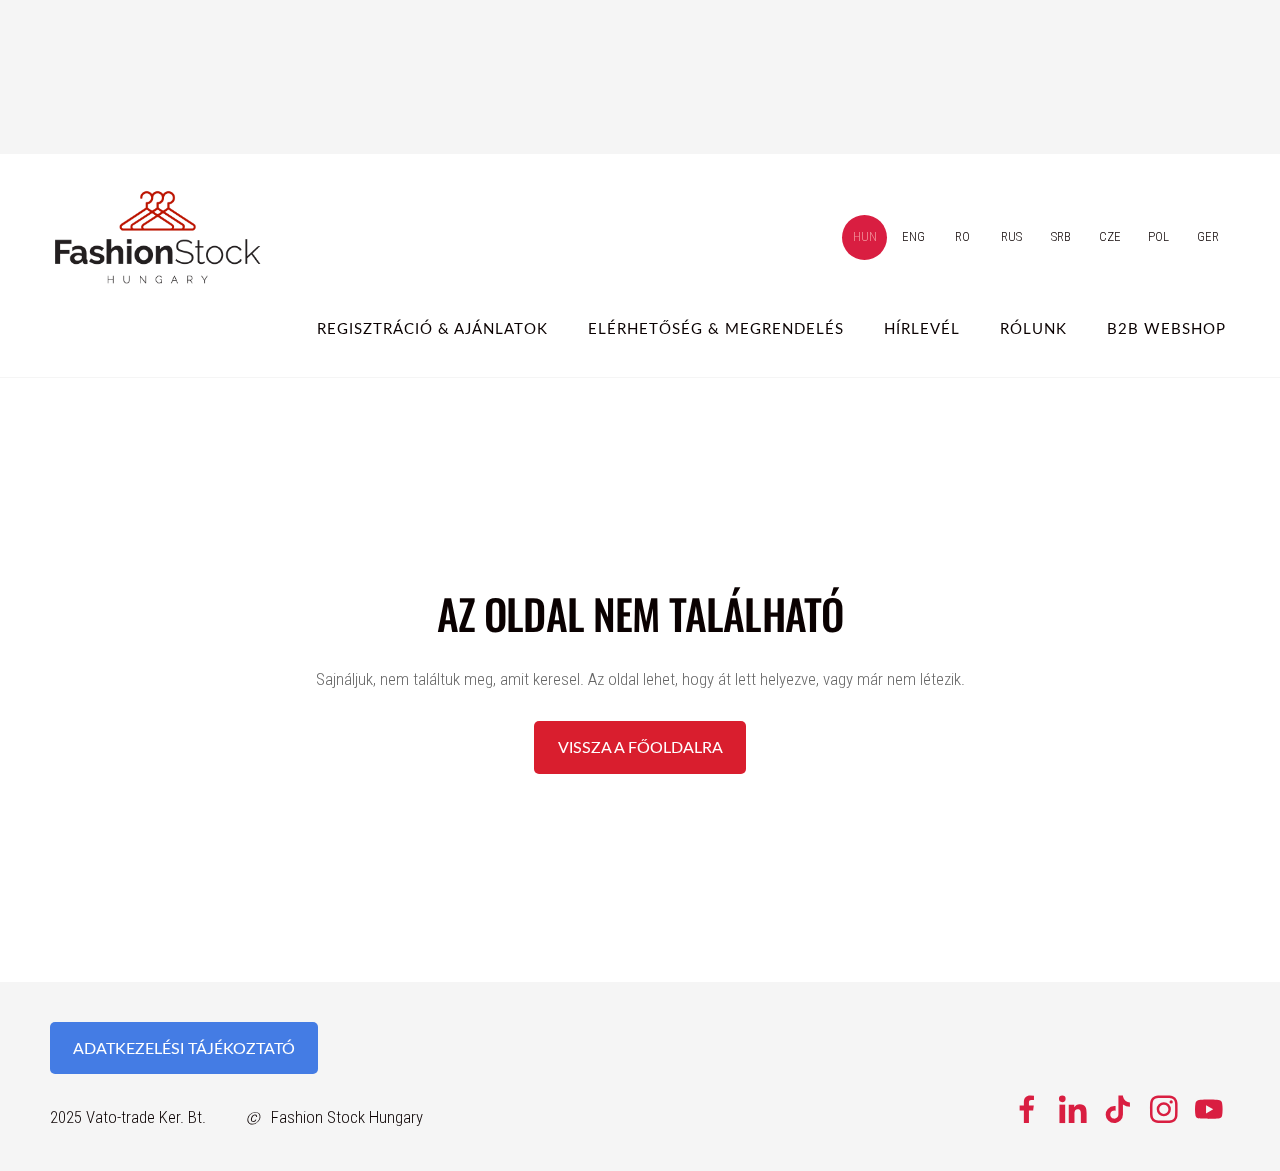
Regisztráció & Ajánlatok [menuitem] (432, 328)
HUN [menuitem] (865, 236)
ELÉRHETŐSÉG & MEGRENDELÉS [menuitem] (716, 328)
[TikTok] (1118, 1109)
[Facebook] (1027, 1109)
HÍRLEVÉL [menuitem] (922, 328)
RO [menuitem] (962, 236)
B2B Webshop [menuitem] (1166, 328)
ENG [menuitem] (913, 236)
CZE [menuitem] (1110, 236)
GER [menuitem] (1208, 236)
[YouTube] (1209, 1109)
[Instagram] (1164, 1109)
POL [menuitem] (1158, 236)
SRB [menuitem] (1061, 236)
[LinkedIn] (1073, 1109)
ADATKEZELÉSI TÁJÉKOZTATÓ (184, 1048)
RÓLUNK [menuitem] (1033, 328)
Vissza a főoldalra (640, 747)
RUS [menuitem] (1011, 236)
